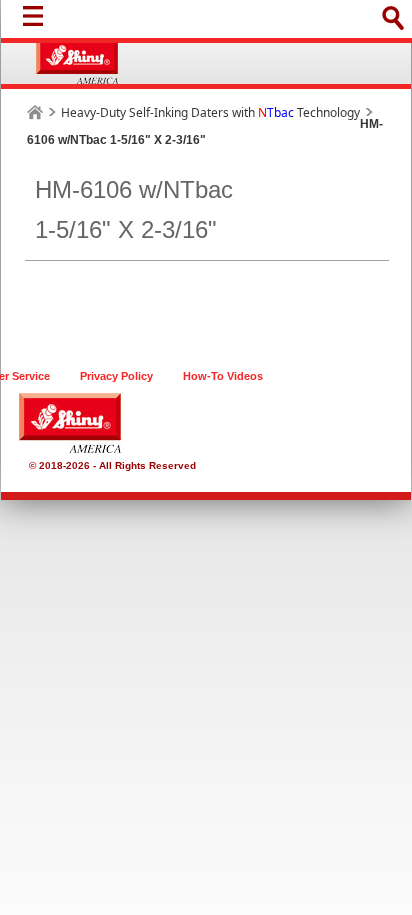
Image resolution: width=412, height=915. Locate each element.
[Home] (35, 112)
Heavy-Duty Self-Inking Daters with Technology (210, 112)
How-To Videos (223, 376)
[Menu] (38, 21)
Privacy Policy (116, 376)
